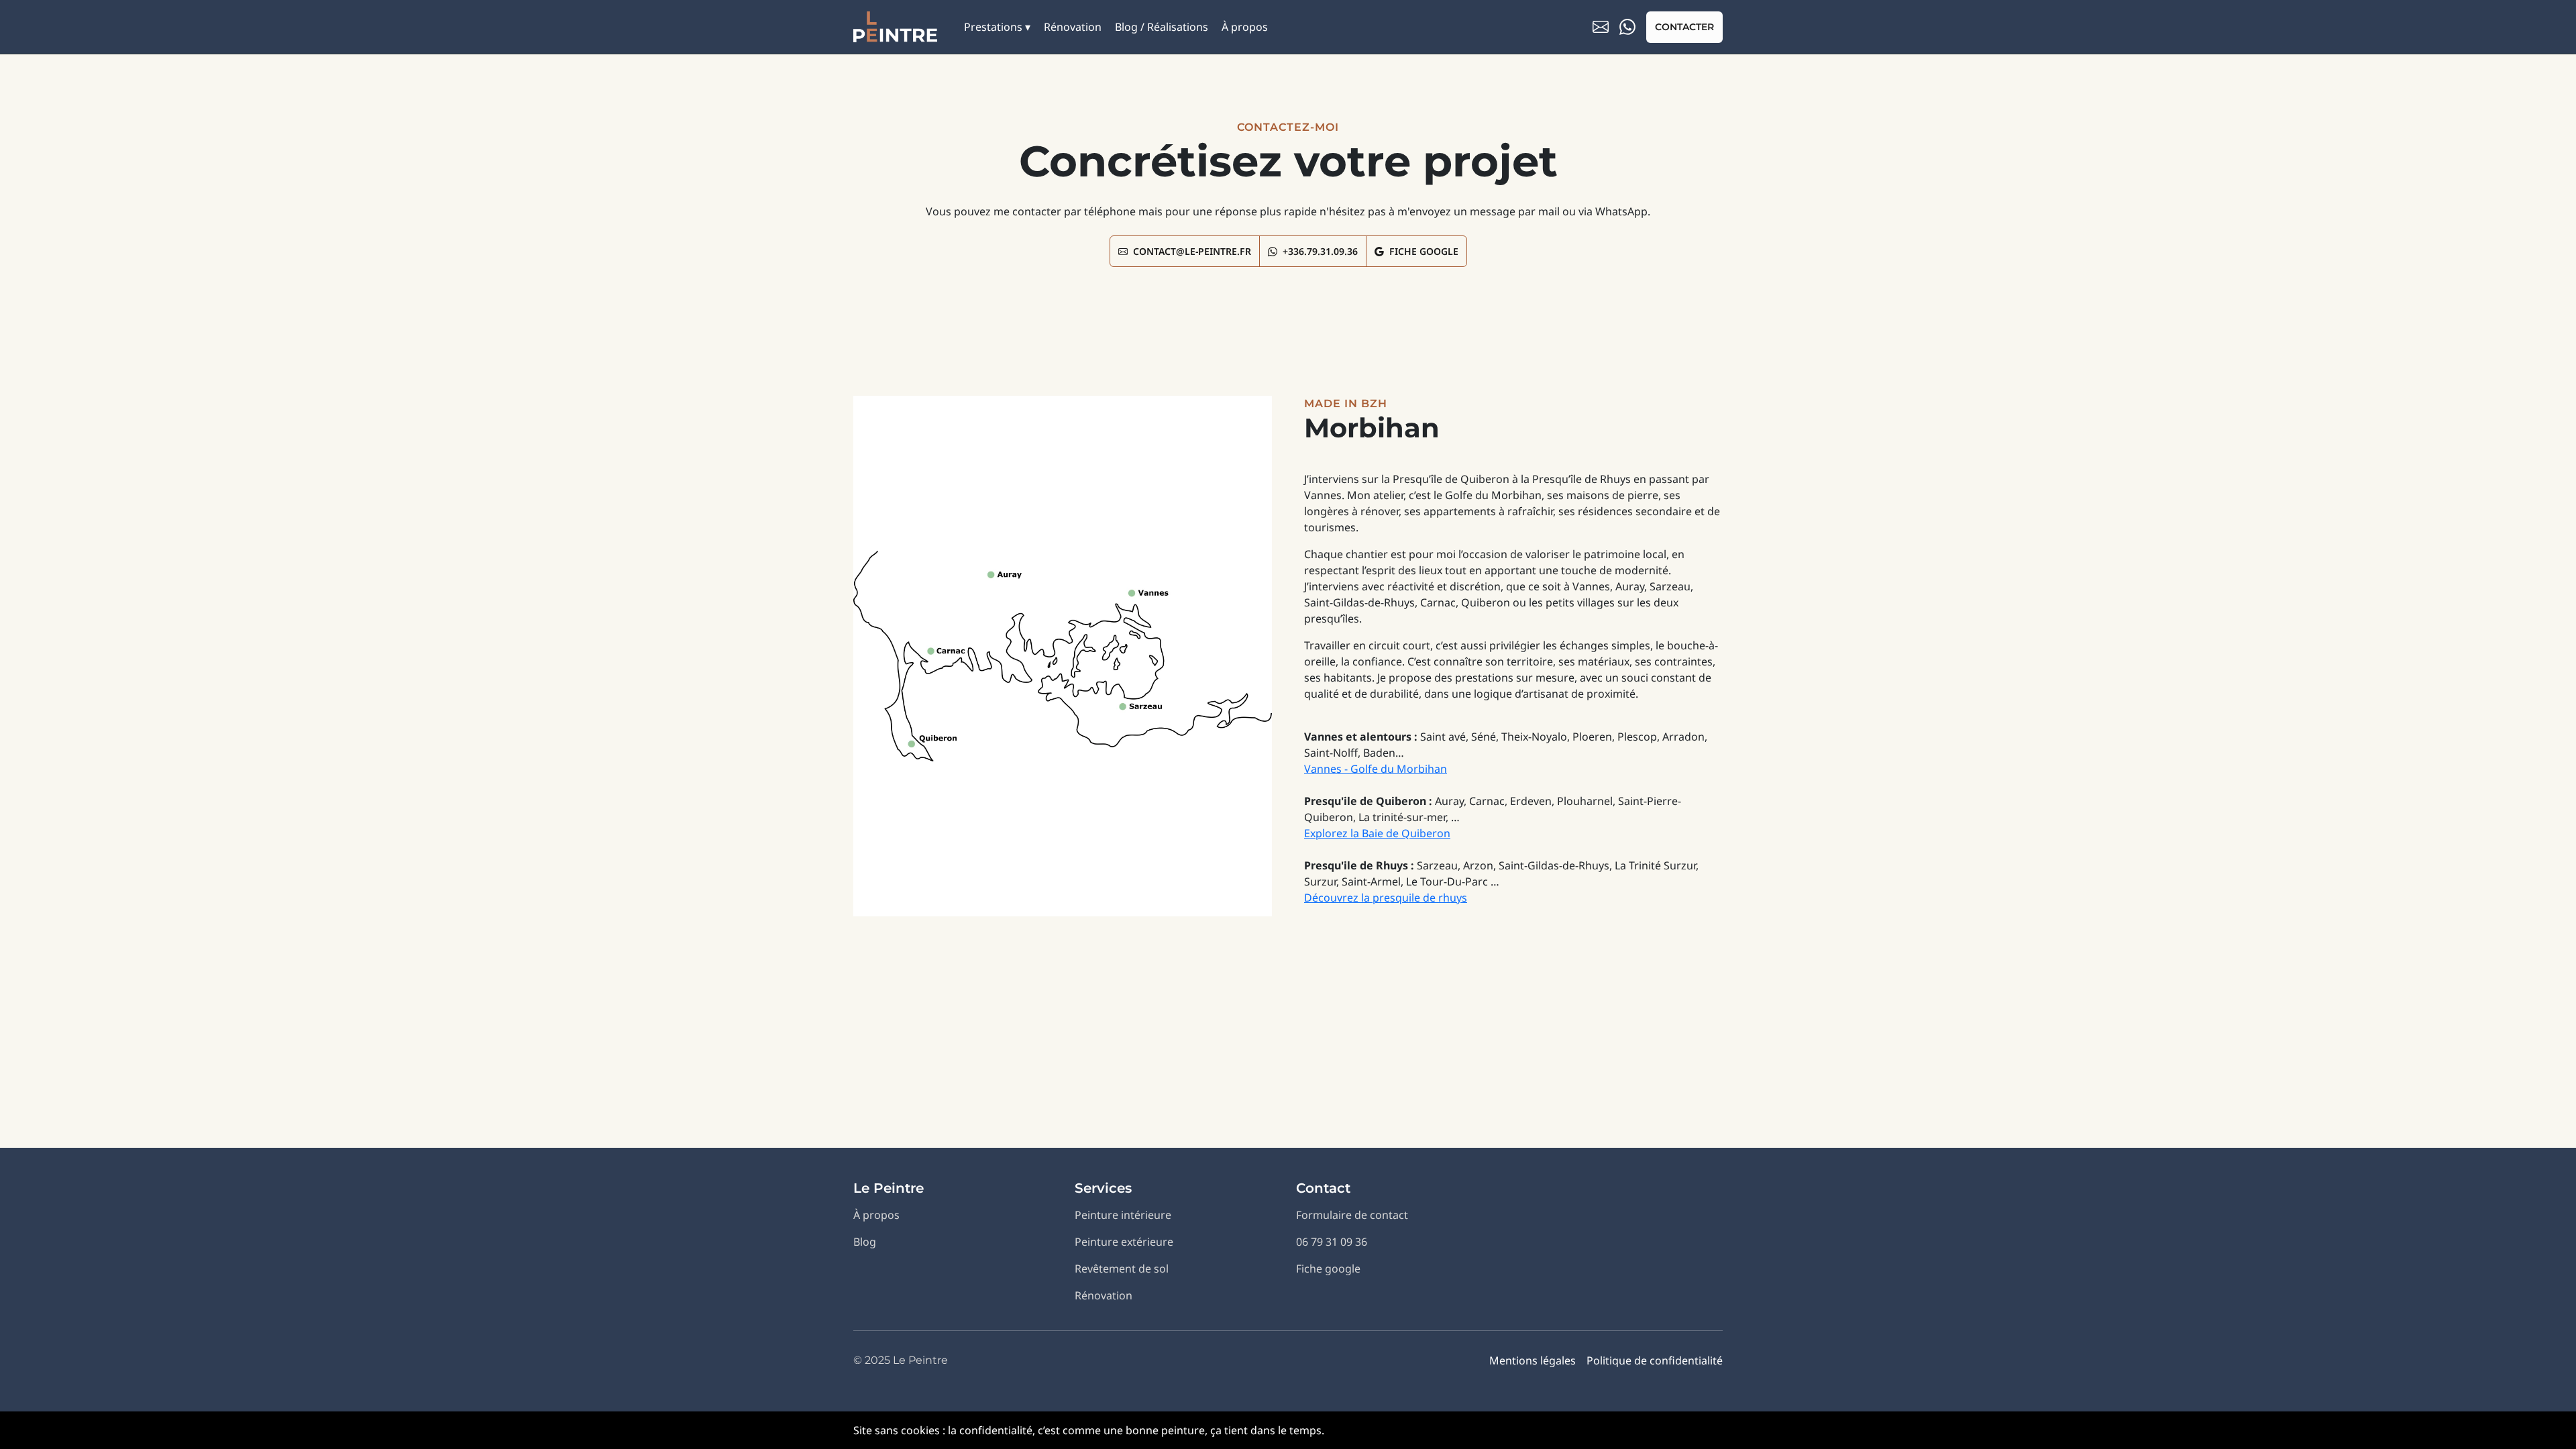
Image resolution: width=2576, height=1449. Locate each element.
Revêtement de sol (1122, 1269)
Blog (865, 1242)
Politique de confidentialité (1655, 1360)
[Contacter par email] (1601, 27)
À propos (1245, 27)
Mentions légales (1533, 1360)
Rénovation (1073, 27)
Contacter (1684, 27)
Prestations (993, 27)
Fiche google (1328, 1269)
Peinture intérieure (1123, 1215)
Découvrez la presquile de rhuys (1386, 898)
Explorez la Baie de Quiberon (1377, 833)
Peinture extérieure (1124, 1242)
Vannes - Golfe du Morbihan (1376, 769)
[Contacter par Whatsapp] (1627, 27)
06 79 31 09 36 (1332, 1242)
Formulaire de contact (1352, 1215)
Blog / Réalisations (1162, 27)
